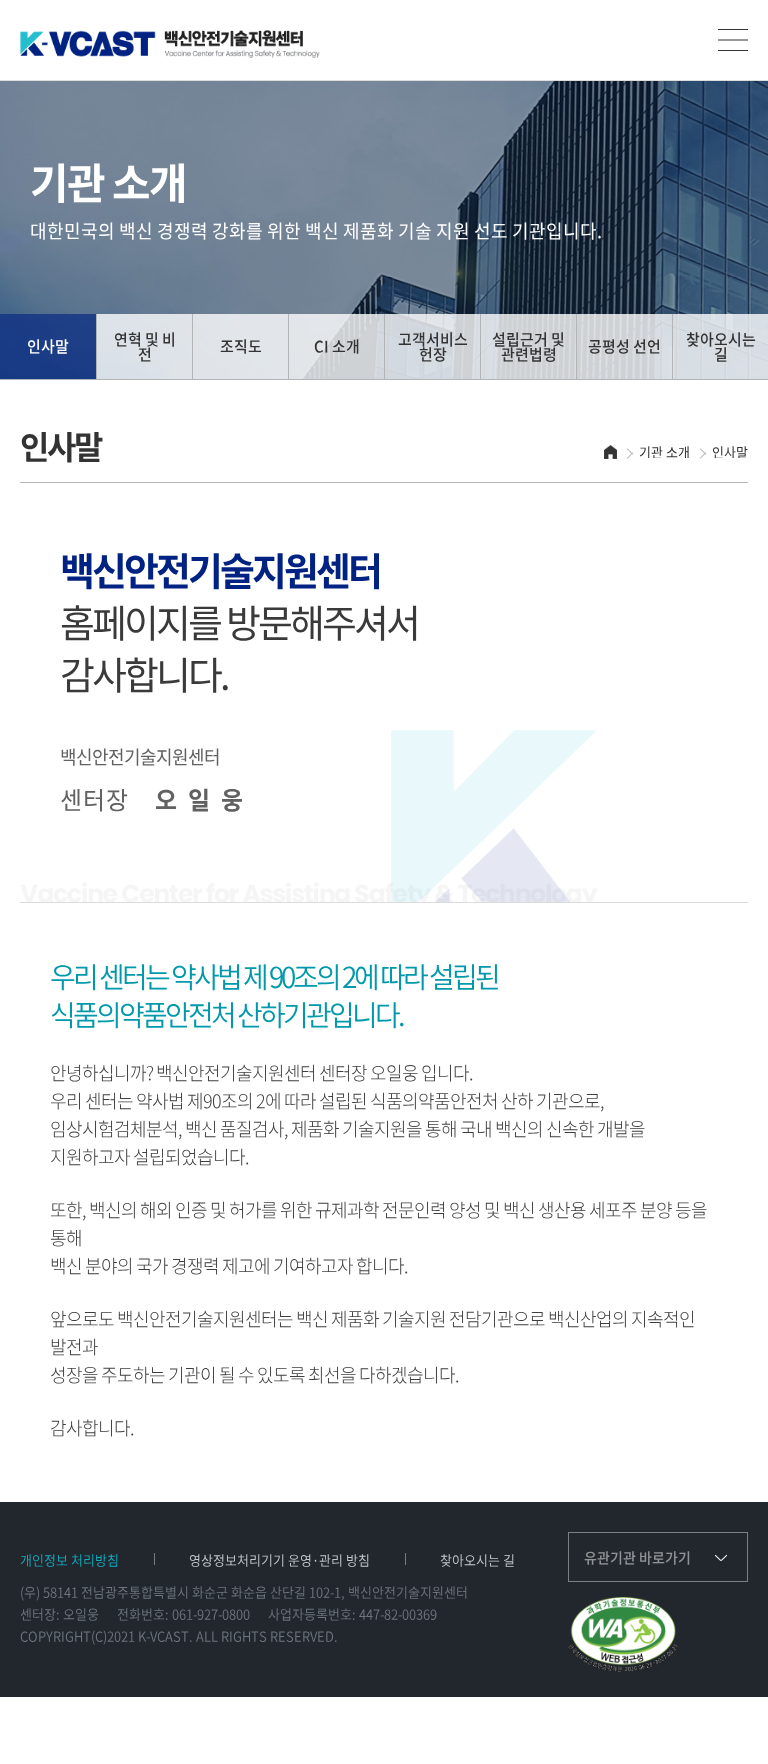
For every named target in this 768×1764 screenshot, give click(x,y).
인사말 (730, 451)
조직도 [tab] (241, 346)
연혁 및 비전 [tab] (145, 346)
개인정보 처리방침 (69, 1559)
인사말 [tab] (48, 346)
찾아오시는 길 (477, 1559)
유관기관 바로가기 (637, 1557)
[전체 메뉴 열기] (733, 40)
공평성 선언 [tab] (624, 346)
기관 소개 (664, 451)
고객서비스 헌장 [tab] (433, 346)
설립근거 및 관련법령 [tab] (528, 346)
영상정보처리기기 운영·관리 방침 (279, 1559)
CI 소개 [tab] (337, 346)
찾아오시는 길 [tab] (721, 346)
